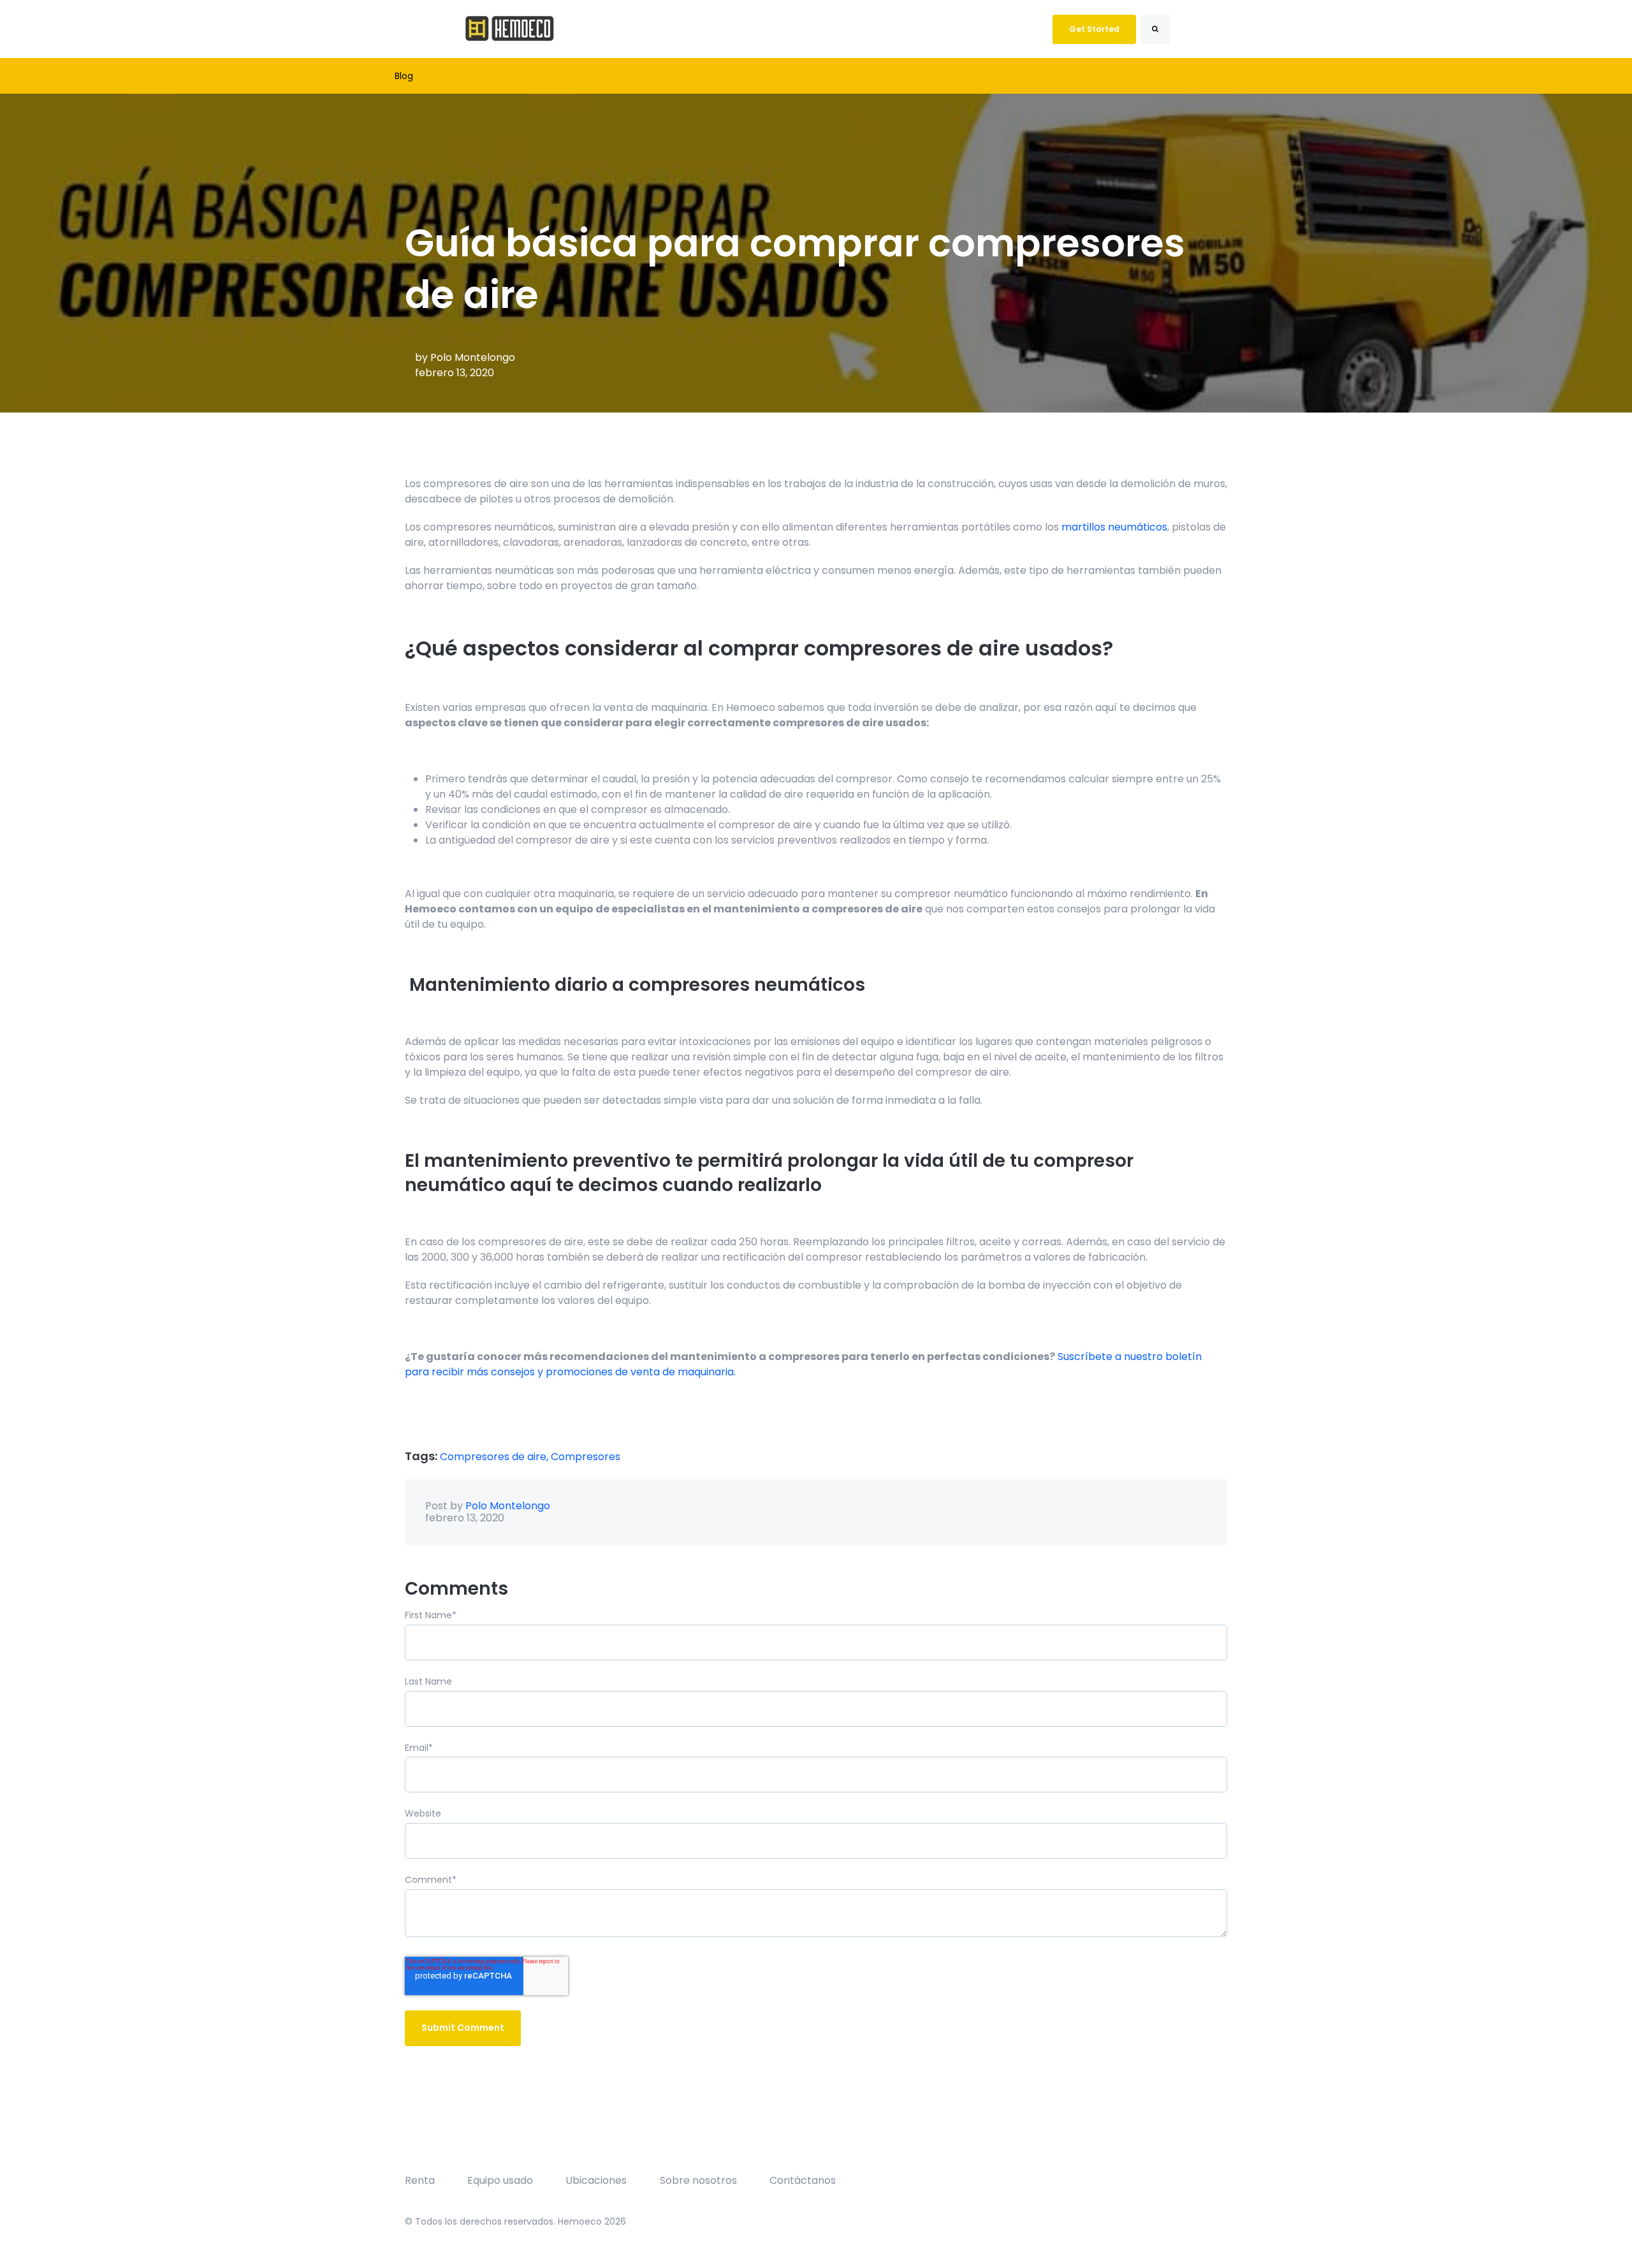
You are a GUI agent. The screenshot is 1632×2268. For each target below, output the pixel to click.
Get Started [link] (1094, 29)
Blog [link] (404, 76)
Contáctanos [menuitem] (803, 2180)
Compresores (586, 1457)
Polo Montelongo (473, 357)
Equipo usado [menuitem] (500, 2180)
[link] (510, 28)
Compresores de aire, (495, 1457)
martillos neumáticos (1114, 527)
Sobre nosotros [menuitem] (698, 2180)
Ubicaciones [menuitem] (596, 2180)
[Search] (1155, 29)
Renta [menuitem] (420, 2180)
